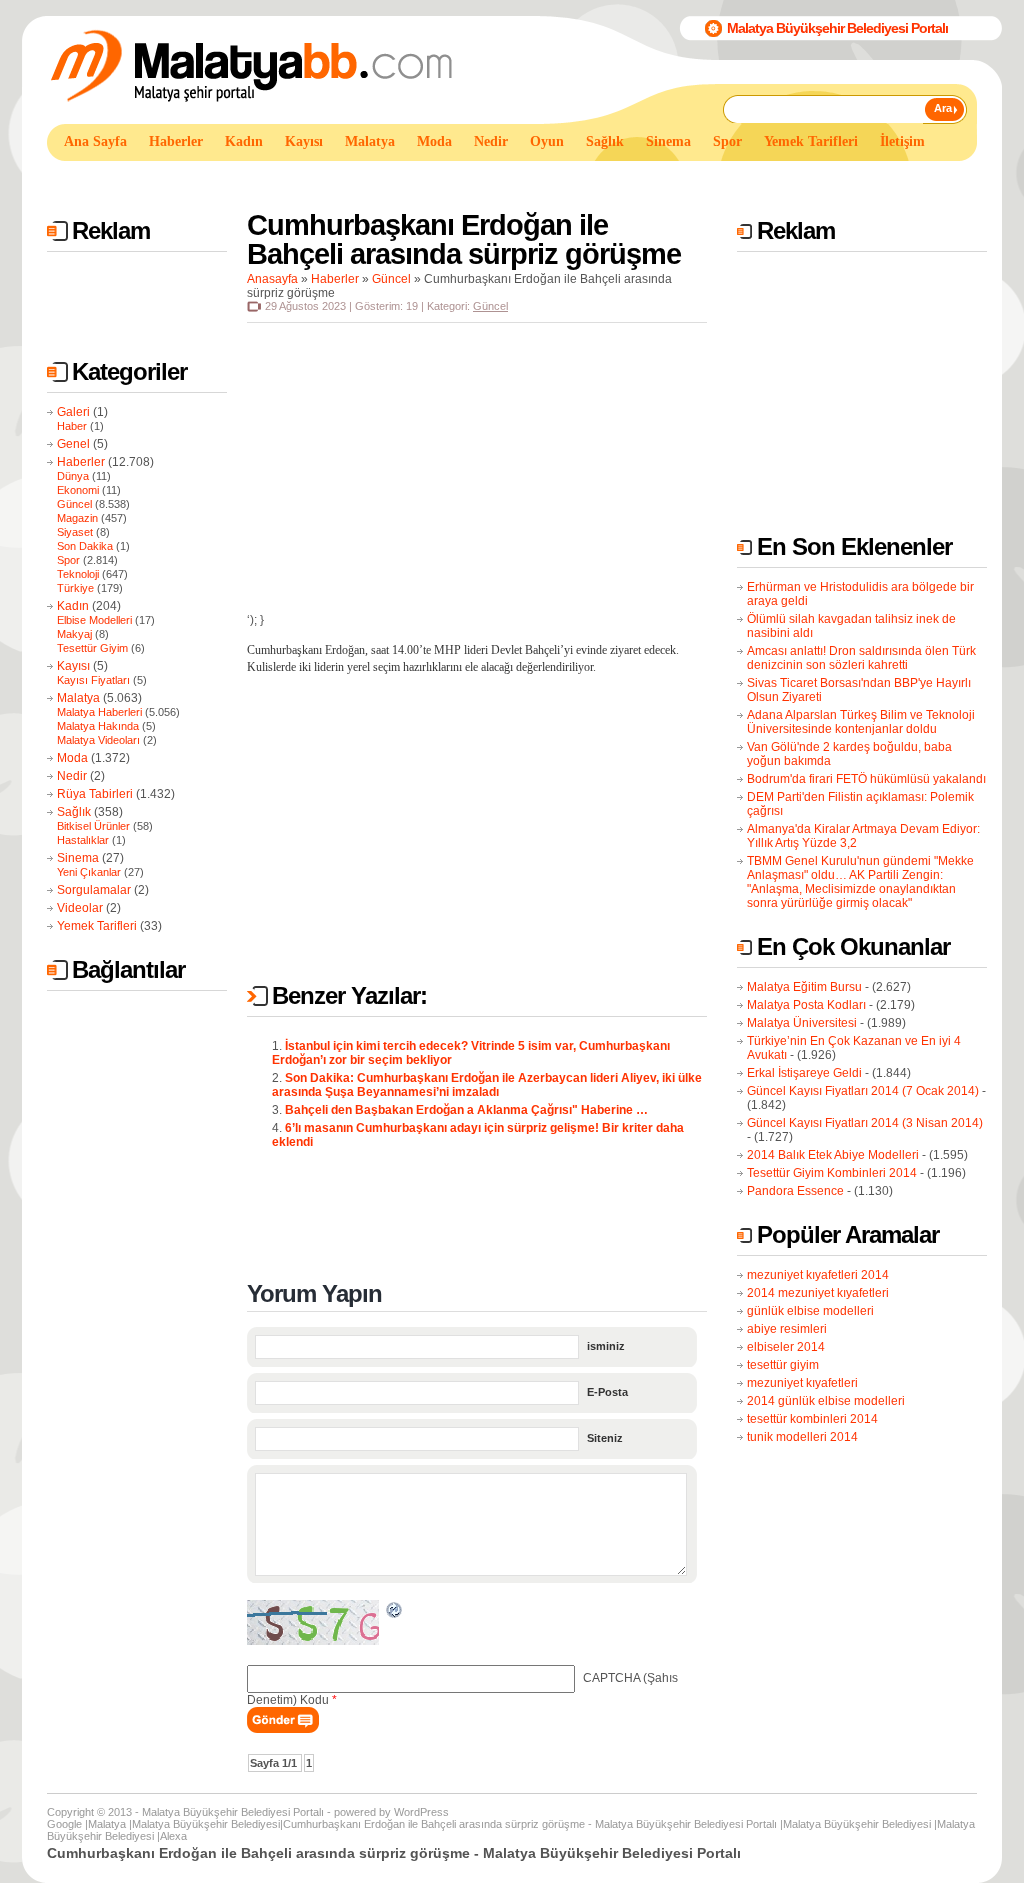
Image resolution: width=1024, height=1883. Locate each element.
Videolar (80, 908)
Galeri (73, 412)
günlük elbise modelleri (810, 1311)
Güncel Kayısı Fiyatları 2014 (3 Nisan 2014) (865, 1123)
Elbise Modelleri (94, 620)
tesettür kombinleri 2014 (812, 1419)
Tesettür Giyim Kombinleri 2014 (832, 1173)
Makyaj (74, 634)
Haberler (81, 462)
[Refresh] (395, 1613)
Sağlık (74, 812)
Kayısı (73, 666)
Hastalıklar (83, 840)
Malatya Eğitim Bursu (804, 987)
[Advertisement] (411, 178)
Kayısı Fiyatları (93, 680)
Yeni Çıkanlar (89, 872)
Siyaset (75, 532)
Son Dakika (85, 546)
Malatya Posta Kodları (806, 1005)
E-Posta (607, 1392)
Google (64, 1824)
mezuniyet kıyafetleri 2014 (818, 1275)
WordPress (421, 1812)
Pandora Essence (795, 1191)
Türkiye (75, 588)
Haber (72, 426)
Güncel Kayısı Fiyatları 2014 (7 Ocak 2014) (863, 1091)
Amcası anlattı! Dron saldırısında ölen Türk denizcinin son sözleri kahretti (861, 658)
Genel (73, 444)
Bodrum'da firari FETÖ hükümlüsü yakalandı (866, 779)
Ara (943, 108)
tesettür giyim (783, 1365)
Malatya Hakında (98, 726)
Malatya (78, 698)
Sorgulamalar (94, 890)
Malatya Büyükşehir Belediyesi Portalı (837, 28)
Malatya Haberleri (99, 712)
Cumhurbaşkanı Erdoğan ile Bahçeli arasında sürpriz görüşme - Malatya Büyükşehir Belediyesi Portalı (530, 1824)
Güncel (74, 504)
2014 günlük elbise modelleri (826, 1401)
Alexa (173, 1836)
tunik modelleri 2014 (802, 1437)
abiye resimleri (787, 1329)
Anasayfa (272, 279)
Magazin (77, 518)
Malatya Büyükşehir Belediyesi (206, 1824)
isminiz (606, 1346)
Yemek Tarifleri (97, 926)
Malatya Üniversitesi (802, 1023)
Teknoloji (78, 574)
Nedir (72, 776)
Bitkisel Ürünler (93, 826)
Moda (72, 758)
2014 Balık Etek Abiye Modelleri (833, 1155)
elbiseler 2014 (786, 1347)
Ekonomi (78, 490)
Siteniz (605, 1438)
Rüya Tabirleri (95, 794)
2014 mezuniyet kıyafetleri (818, 1293)
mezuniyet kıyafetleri (802, 1383)
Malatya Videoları (98, 740)
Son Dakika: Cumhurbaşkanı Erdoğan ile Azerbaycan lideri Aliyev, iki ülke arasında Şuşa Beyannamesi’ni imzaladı (487, 1085)
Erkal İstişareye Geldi (804, 1073)
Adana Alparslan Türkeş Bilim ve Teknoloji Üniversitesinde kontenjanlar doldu (861, 722)
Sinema (78, 858)
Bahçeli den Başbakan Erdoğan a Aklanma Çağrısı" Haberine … (466, 1110)
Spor (68, 560)
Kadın (73, 606)
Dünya (73, 476)
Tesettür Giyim (92, 648)
